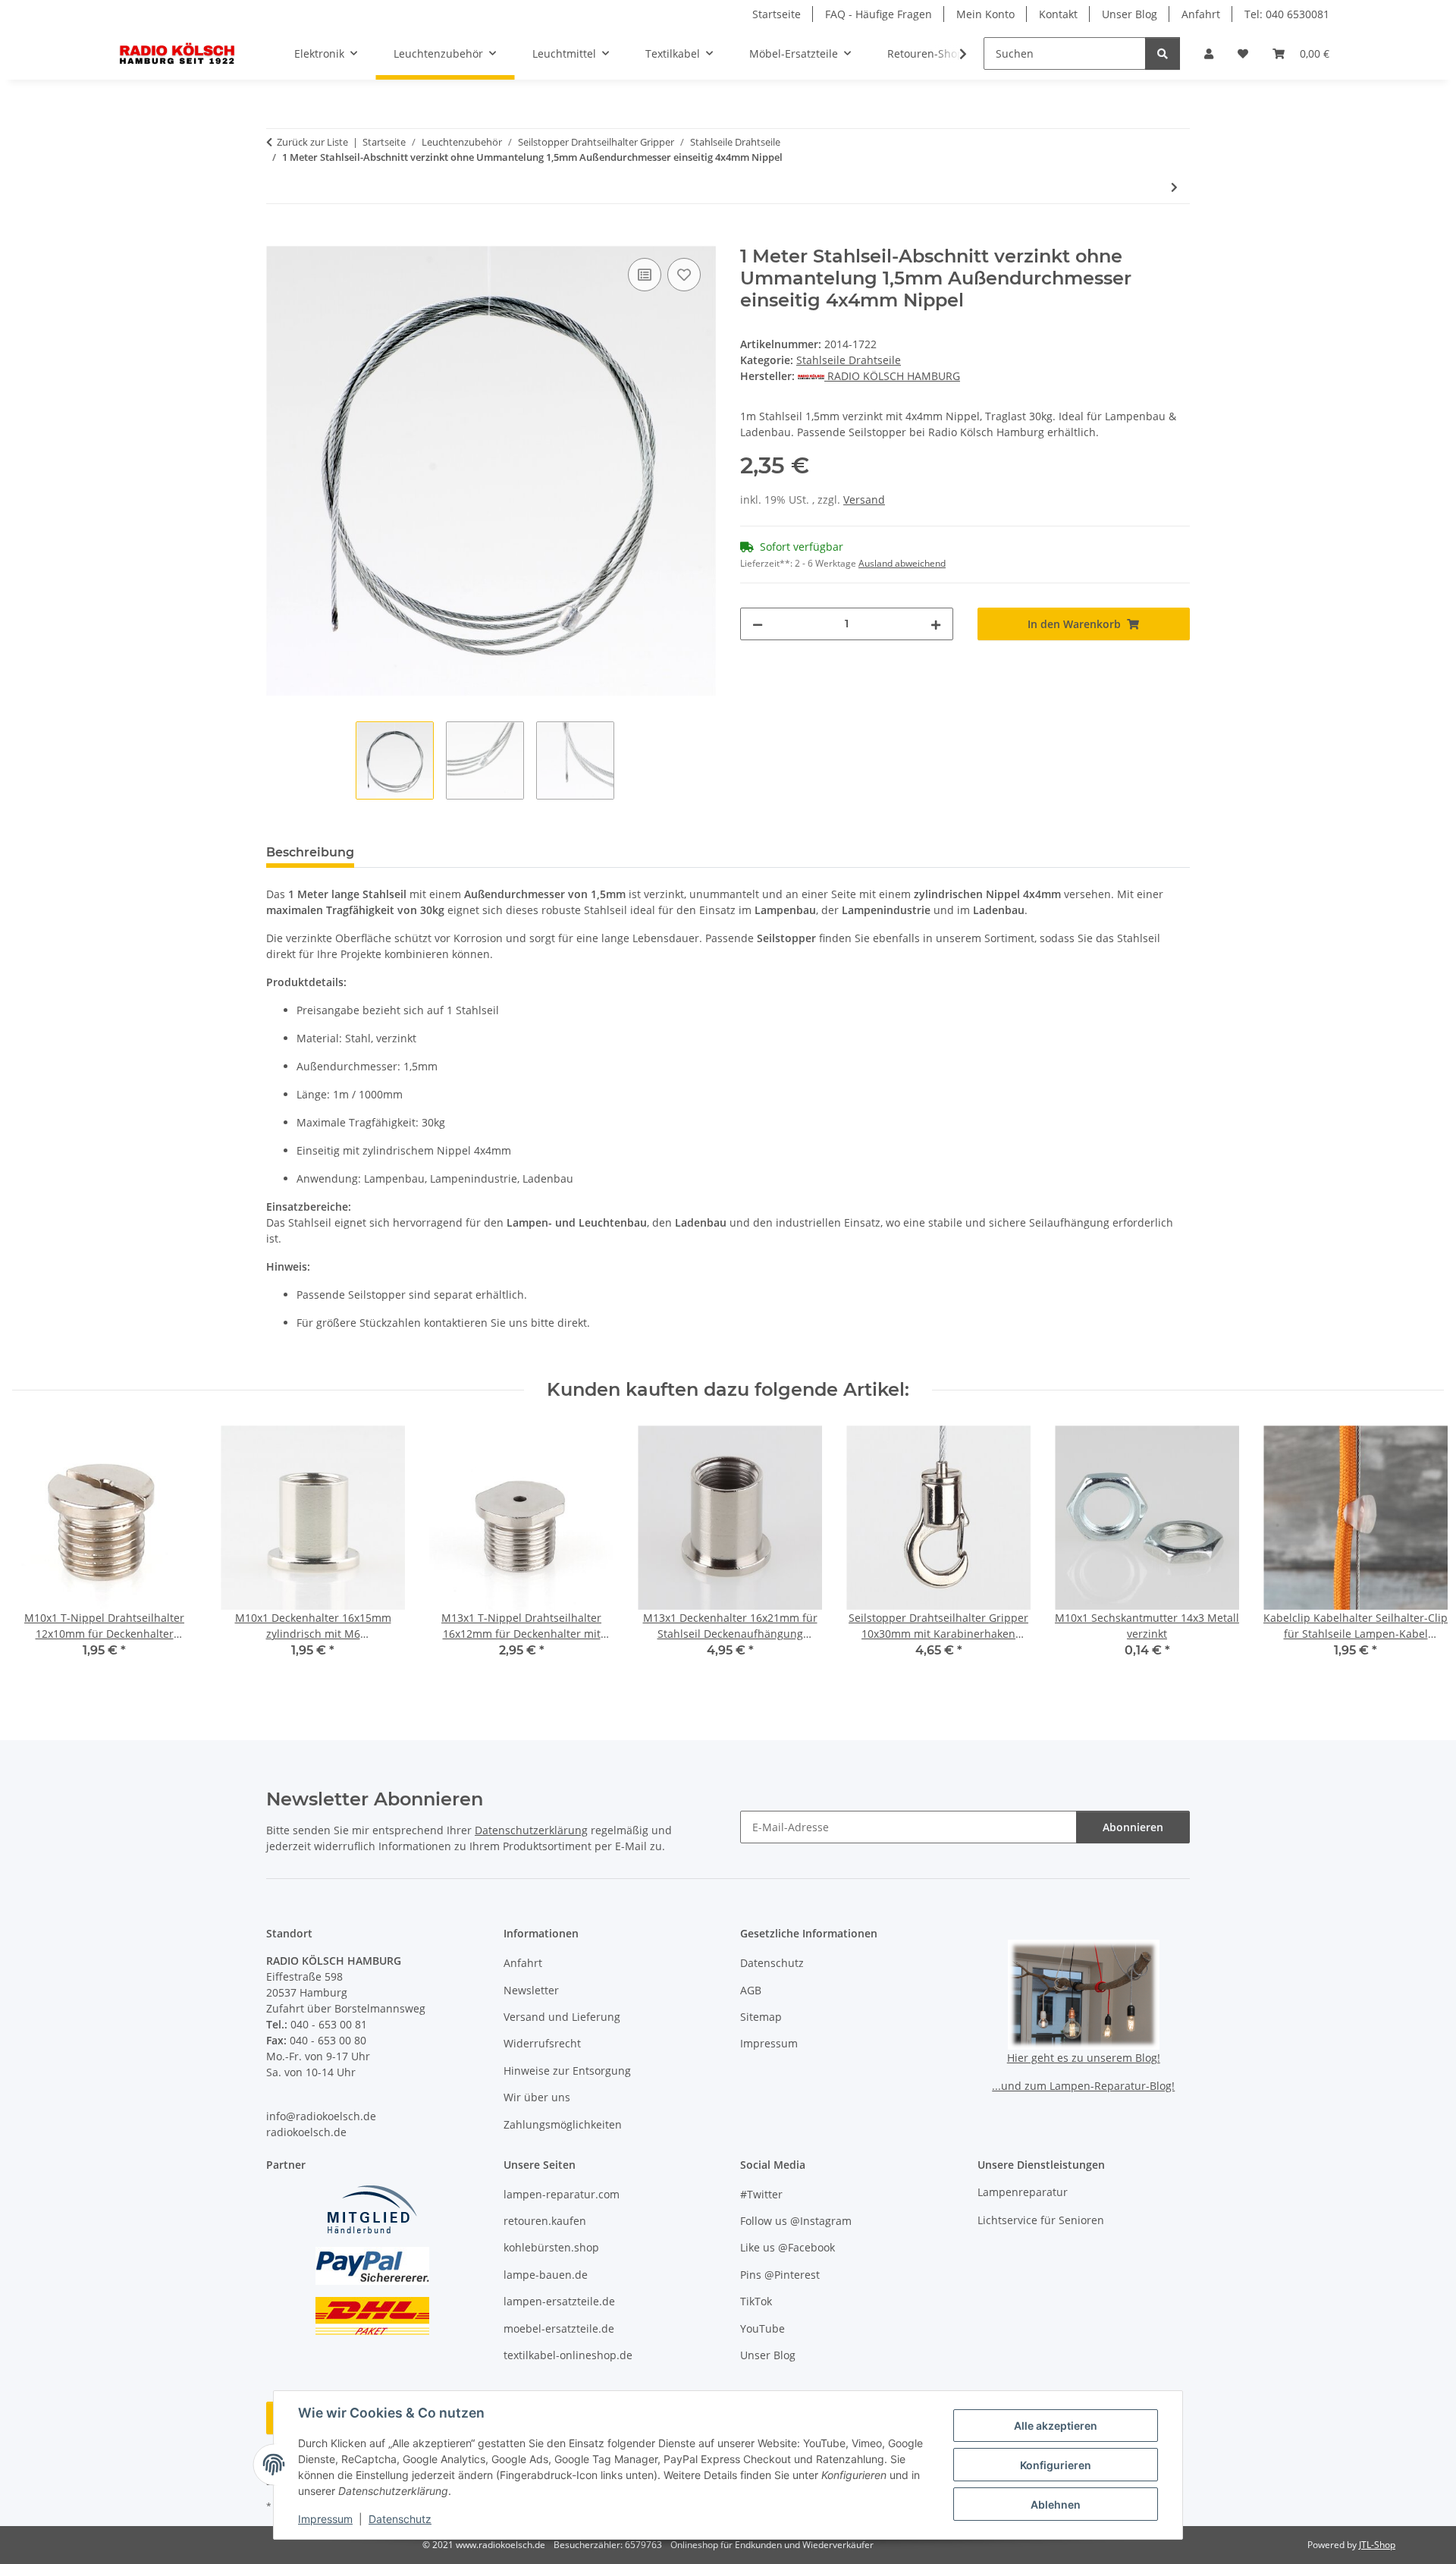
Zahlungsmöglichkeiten (563, 2124)
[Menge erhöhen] (936, 624)
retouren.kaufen (545, 2221)
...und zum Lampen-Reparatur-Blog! (1083, 2086)
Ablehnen (1056, 2504)
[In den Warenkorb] (278, 237)
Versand (864, 500)
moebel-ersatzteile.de (559, 2328)
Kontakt (1058, 14)
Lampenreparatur (1023, 2192)
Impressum (325, 2519)
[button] (1209, 53)
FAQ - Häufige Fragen (879, 14)
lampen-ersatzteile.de (559, 2301)
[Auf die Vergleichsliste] (645, 275)
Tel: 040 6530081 (1287, 14)
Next (1419, 1552)
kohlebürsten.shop (551, 2247)
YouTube (763, 2328)
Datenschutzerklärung (531, 1830)
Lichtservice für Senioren (1041, 2220)
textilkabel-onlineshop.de (568, 2355)
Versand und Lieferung (562, 2017)
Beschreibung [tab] (310, 852)
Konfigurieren (1056, 2465)
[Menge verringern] (758, 624)
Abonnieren (1133, 1827)
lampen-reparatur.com (562, 2194)
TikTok (756, 2301)
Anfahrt (1201, 14)
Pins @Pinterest (780, 2275)
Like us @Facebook (788, 2247)
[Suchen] (1163, 53)
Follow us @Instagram (796, 2221)
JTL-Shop (1377, 2545)
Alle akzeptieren (1056, 2426)
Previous (38, 1552)
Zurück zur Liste (312, 142)
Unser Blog (1130, 14)
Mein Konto (985, 14)
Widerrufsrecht (542, 2043)
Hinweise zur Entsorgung (567, 2071)
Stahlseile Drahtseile (849, 360)
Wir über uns (537, 2097)
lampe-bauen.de (546, 2275)
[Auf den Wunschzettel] (684, 275)
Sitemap (761, 2017)
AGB (751, 1990)
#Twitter (761, 2194)
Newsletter (531, 1990)
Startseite (777, 14)
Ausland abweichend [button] (902, 563)
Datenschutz (400, 2519)
